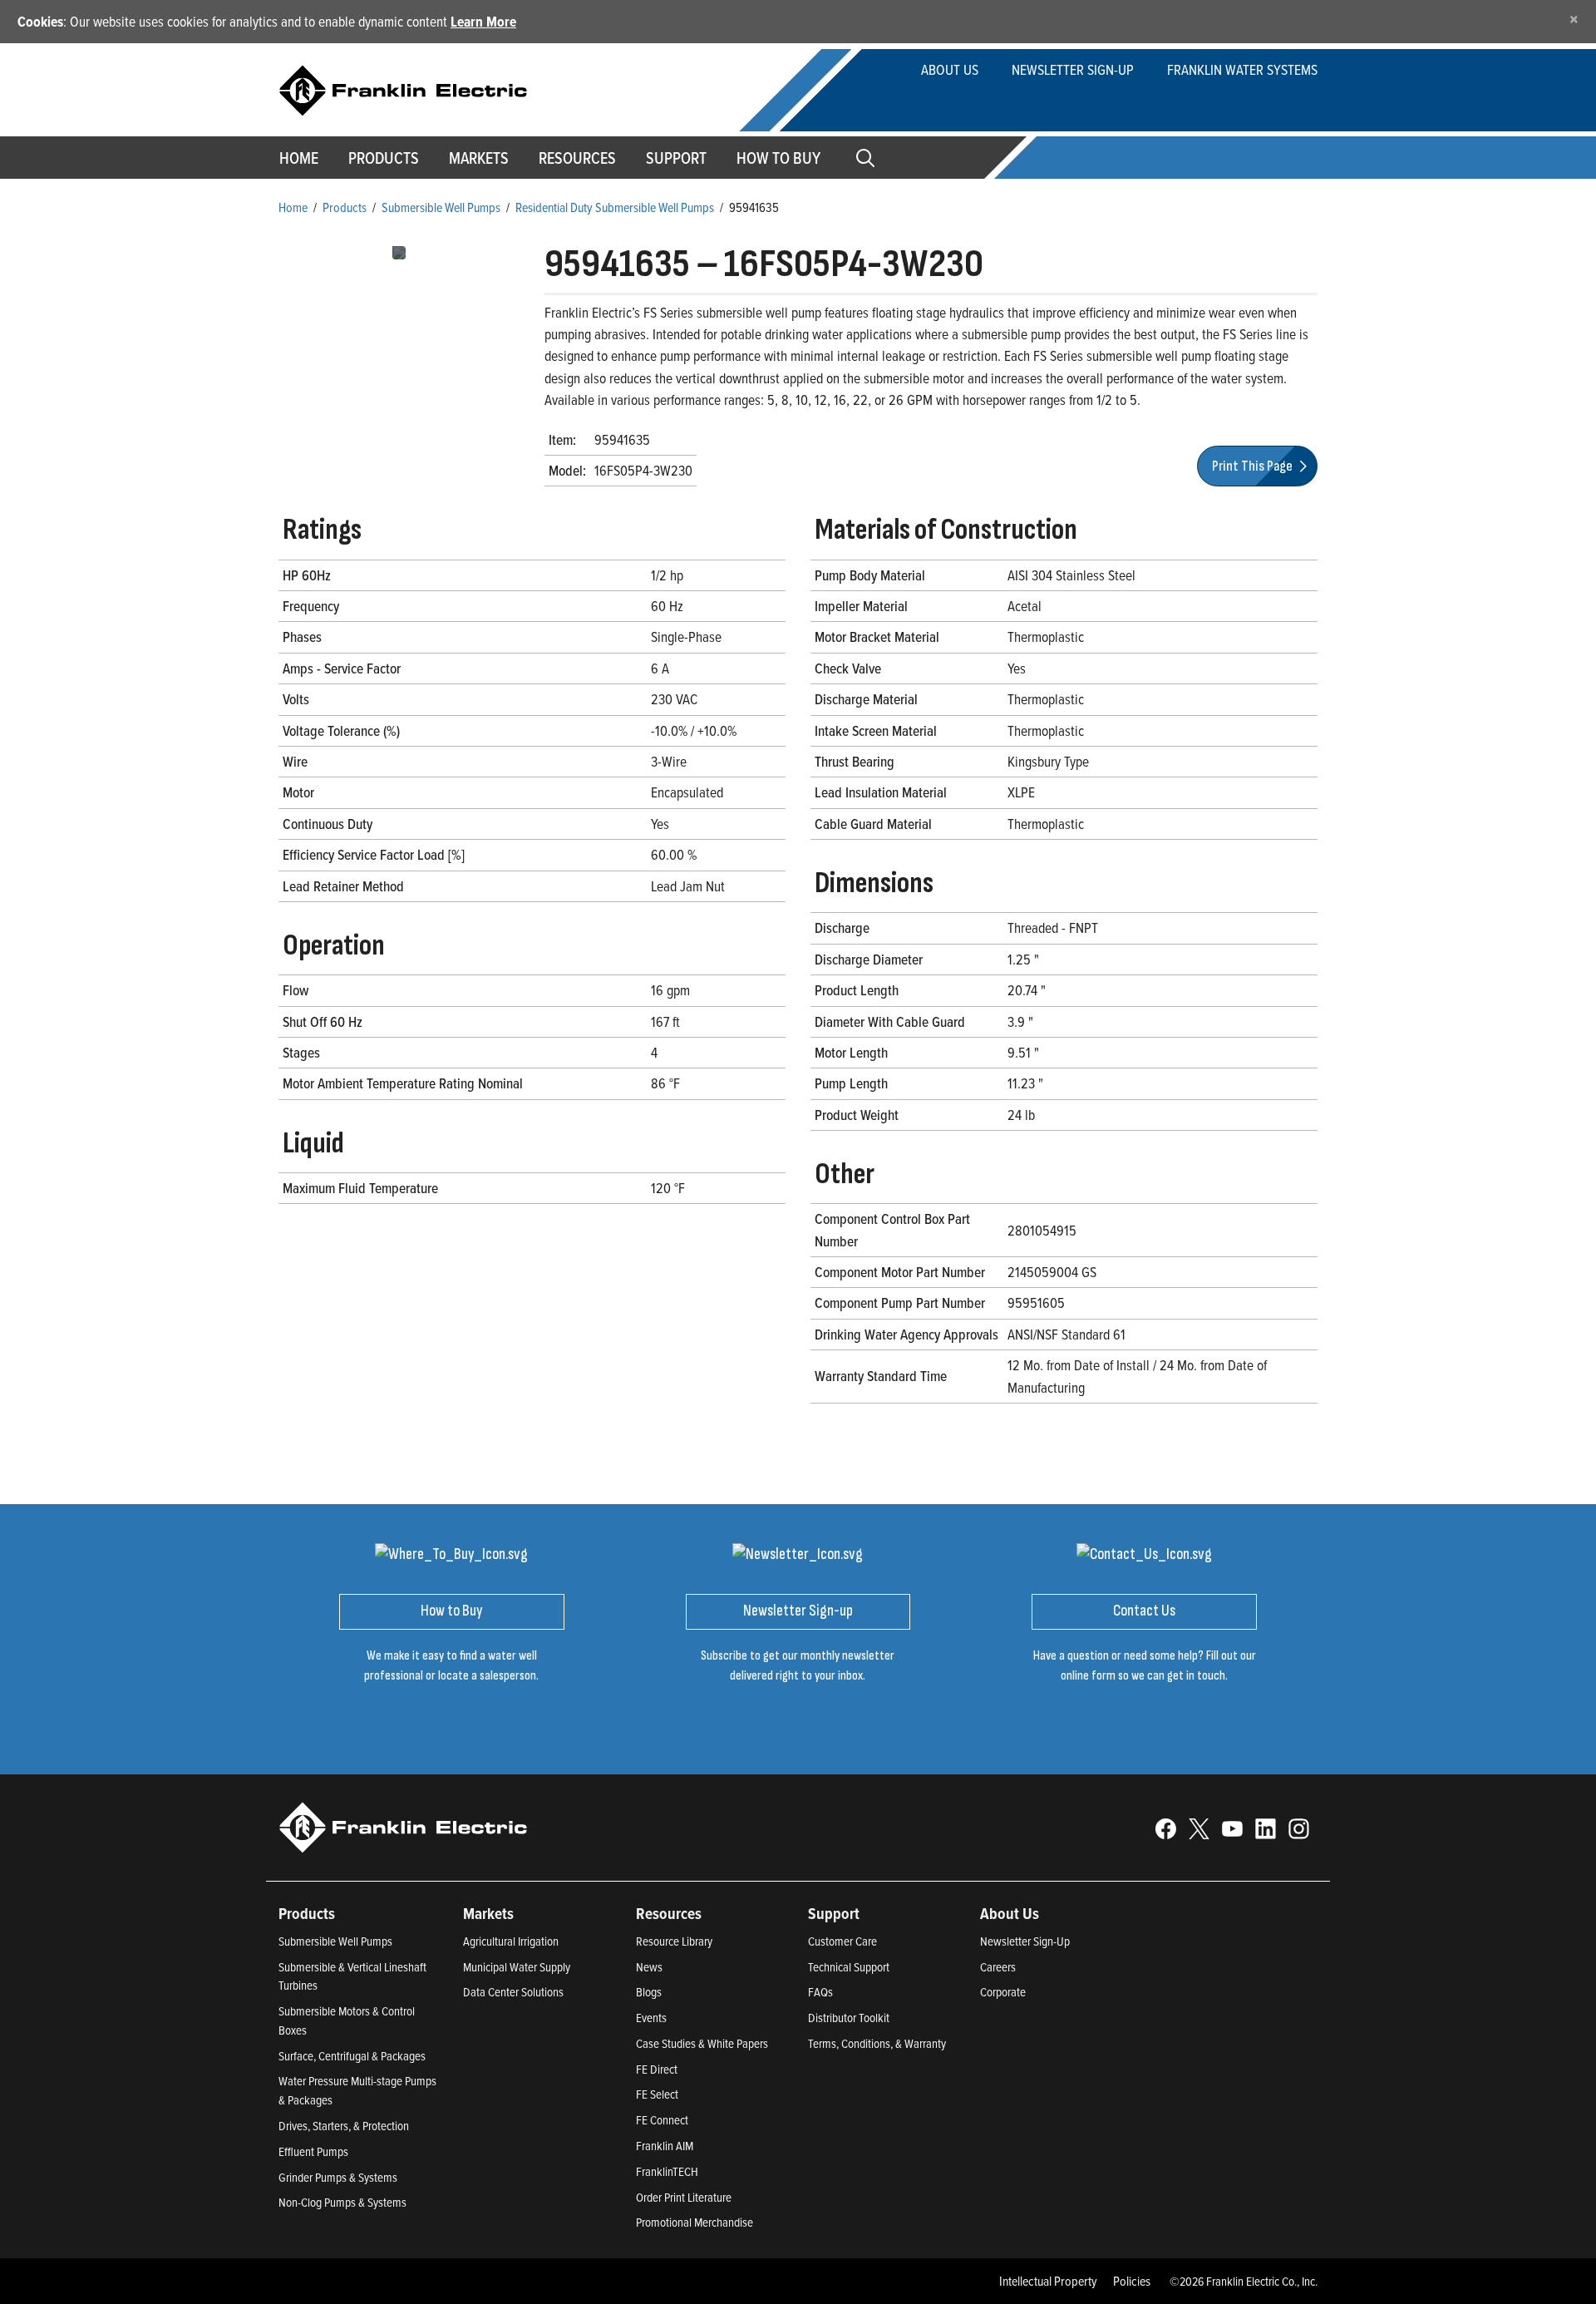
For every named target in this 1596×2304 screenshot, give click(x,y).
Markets (479, 158)
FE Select (657, 2094)
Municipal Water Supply (517, 1967)
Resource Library (674, 1941)
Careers (998, 1967)
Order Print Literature (684, 2197)
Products (345, 207)
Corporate (1003, 1992)
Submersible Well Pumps (441, 207)
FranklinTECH (667, 2171)
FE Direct (657, 2069)
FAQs (820, 1992)
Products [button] (384, 158)
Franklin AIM (665, 2146)
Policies (1132, 2281)
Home (299, 158)
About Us (950, 69)
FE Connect (662, 2120)
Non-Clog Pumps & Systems (342, 2202)
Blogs (649, 1992)
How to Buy (778, 158)
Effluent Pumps (313, 2151)
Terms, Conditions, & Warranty (877, 2043)
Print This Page (1254, 466)
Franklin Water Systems (1242, 69)
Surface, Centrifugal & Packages (352, 2056)
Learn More (483, 21)
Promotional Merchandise (695, 2222)
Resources (577, 158)
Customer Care (842, 1941)
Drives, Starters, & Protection (344, 2126)
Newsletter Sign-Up (1025, 1941)
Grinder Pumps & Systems (338, 2177)
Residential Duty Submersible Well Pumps (615, 207)
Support (676, 158)
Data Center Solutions (513, 1992)
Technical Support (849, 1967)
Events (651, 2018)
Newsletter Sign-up (1073, 69)
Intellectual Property (1048, 2281)
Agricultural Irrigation (511, 1941)
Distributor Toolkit (849, 2018)
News (649, 1967)
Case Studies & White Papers (702, 2043)
